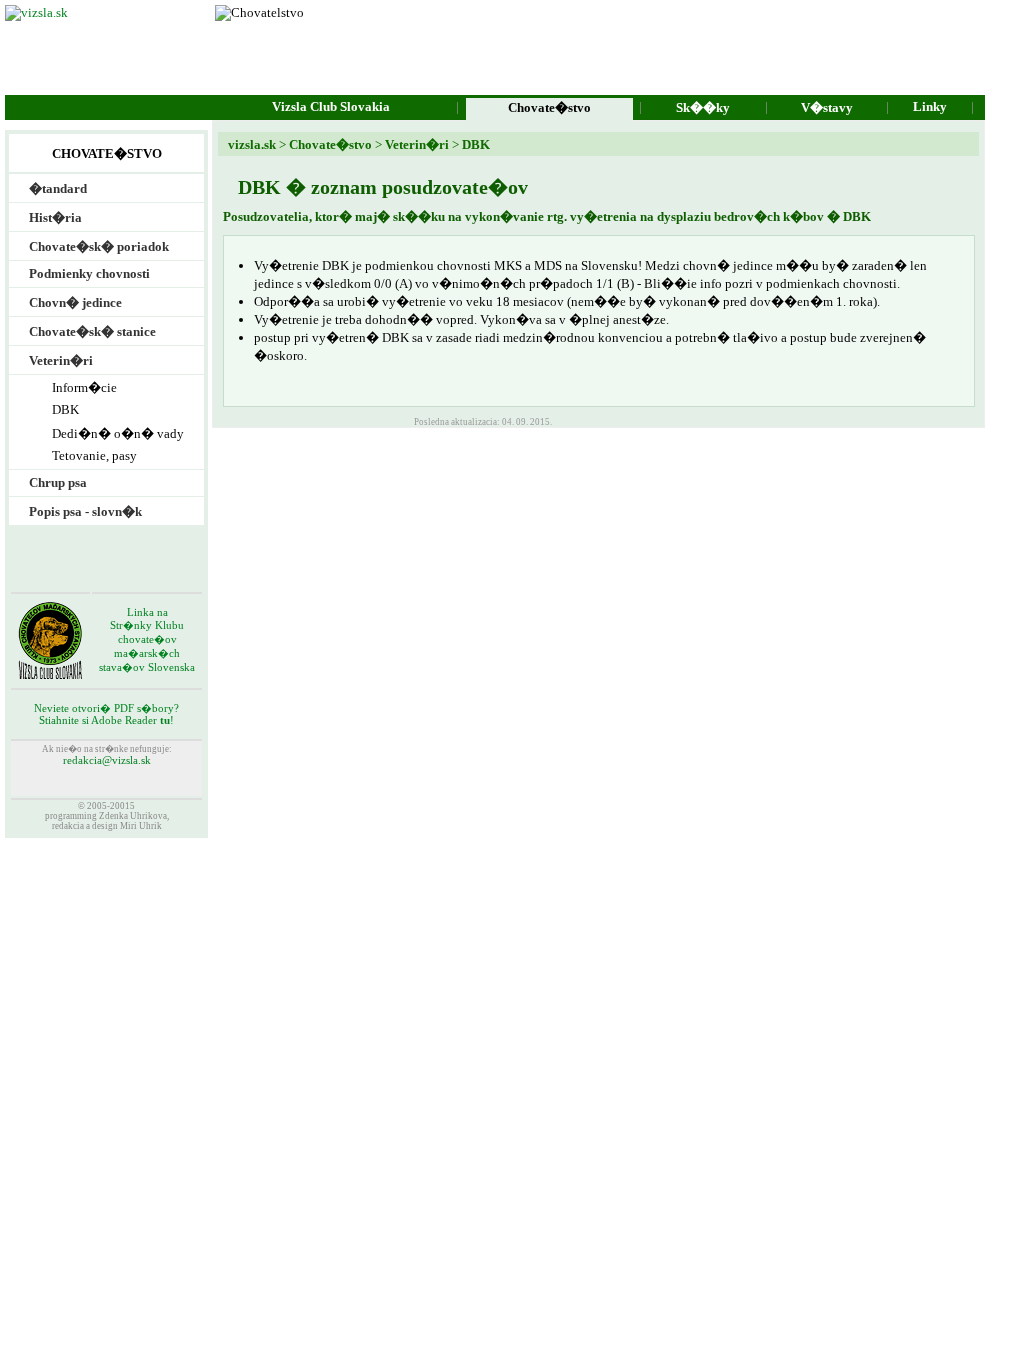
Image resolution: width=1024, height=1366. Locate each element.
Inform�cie (84, 387)
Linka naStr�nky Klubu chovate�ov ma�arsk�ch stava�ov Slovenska (147, 640)
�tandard (58, 188)
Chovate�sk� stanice (92, 331)
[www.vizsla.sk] (36, 12)
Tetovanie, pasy (94, 455)
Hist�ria (55, 217)
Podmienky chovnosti (89, 273)
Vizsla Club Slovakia (331, 106)
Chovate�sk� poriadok (99, 246)
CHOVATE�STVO (107, 153)
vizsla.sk (252, 144)
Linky (930, 106)
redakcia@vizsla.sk (107, 760)
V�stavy (827, 107)
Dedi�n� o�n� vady (118, 433)
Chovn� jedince (75, 302)
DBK (474, 144)
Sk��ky (703, 107)
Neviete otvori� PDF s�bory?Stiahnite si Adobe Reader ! (106, 714)
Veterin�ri (415, 144)
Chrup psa (58, 482)
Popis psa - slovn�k (85, 511)
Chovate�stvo (330, 144)
